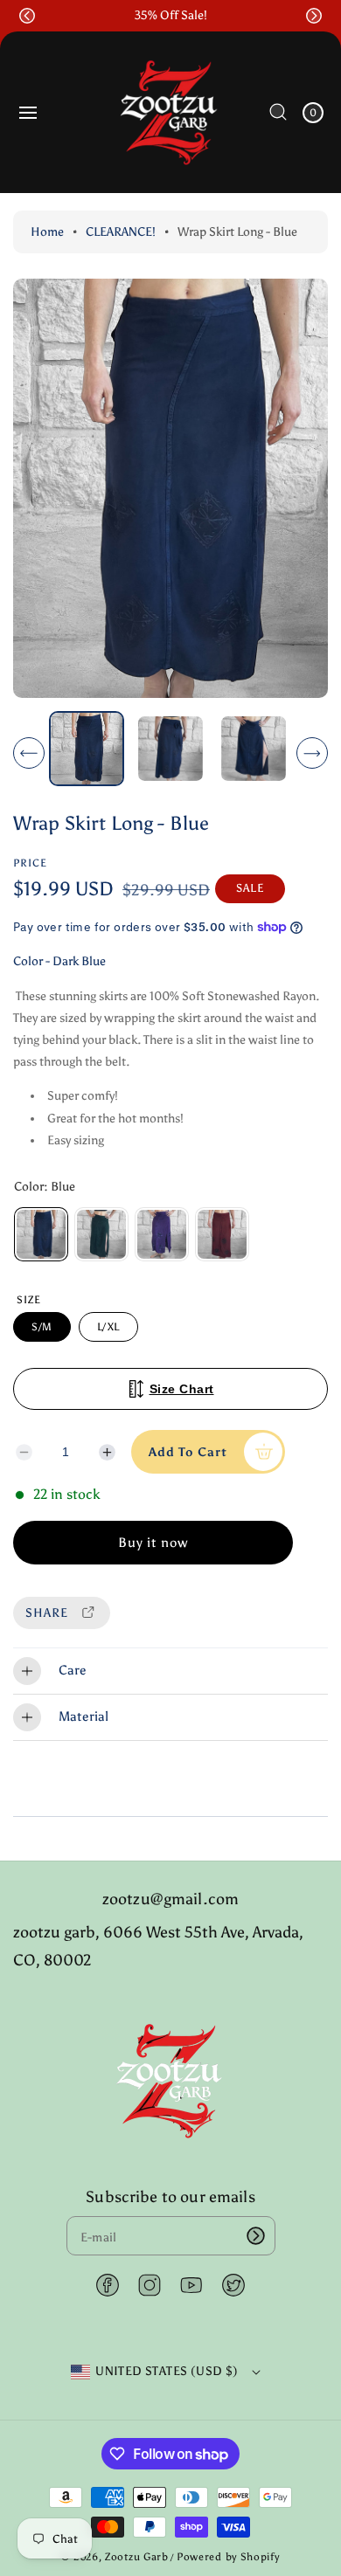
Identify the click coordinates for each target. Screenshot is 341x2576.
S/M (42, 1327)
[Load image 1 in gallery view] (87, 749)
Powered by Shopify (228, 2557)
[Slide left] (29, 753)
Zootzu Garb (137, 2557)
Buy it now (153, 1543)
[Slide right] (312, 753)
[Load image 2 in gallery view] (170, 748)
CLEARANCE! (121, 232)
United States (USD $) (167, 2371)
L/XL (108, 1327)
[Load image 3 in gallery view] (254, 748)
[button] (27, 16)
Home (47, 232)
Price (30, 863)
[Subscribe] (256, 2236)
